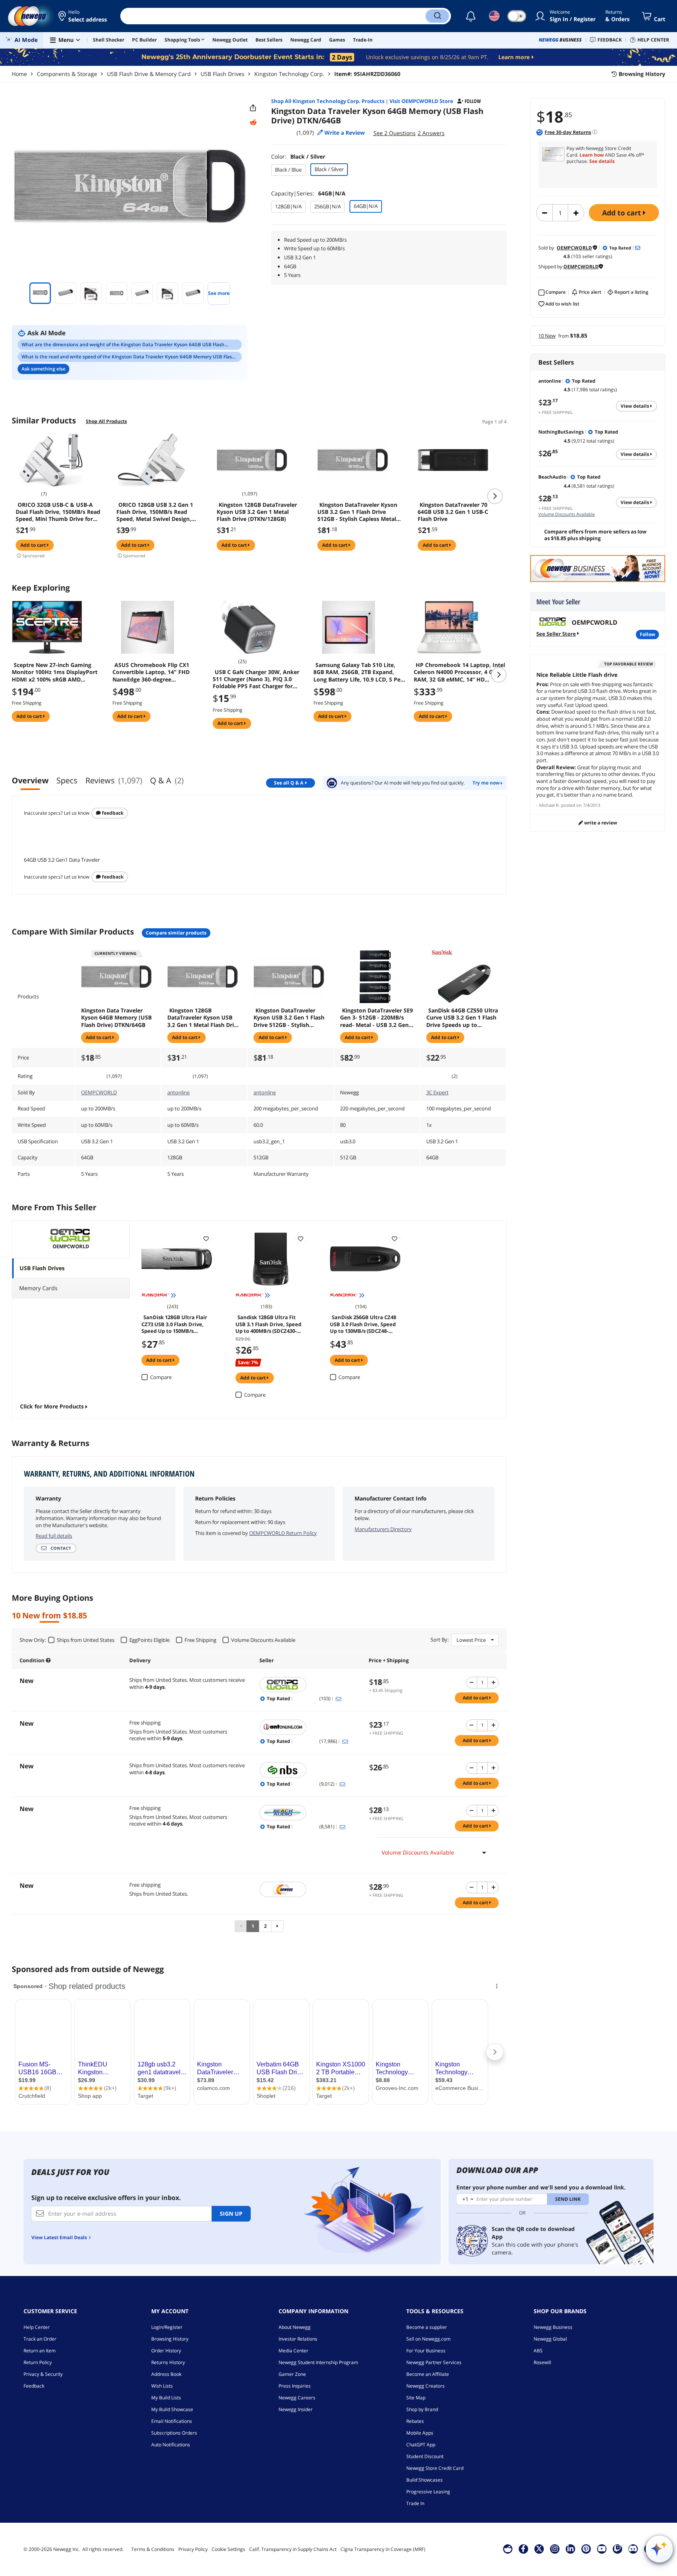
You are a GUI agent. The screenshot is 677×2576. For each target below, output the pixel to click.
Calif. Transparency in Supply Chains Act (293, 2549)
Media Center (293, 2351)
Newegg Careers (297, 2398)
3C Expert (437, 1092)
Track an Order (40, 2339)
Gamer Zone (292, 2374)
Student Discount (425, 2456)
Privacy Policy (193, 2549)
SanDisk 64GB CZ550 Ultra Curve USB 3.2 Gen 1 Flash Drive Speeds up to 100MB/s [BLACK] (462, 1018)
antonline (178, 1092)
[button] (83, 16)
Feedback (112, 813)
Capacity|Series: (308, 193)
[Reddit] (253, 123)
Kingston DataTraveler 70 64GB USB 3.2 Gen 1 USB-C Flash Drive (453, 512)
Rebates (415, 2421)
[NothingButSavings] (310, 1770)
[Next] (278, 1926)
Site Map (416, 2398)
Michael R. (549, 805)
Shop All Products (106, 421)
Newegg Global (550, 2339)
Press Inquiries (295, 2386)
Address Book (166, 2374)
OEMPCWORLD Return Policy (283, 1533)
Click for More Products (52, 1406)
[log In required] (206, 1238)
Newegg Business (553, 2327)
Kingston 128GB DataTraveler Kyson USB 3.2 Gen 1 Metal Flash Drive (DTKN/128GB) (257, 512)
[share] (253, 108)
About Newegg (295, 2327)
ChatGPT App (421, 2445)
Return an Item (40, 2351)
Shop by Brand (422, 2409)
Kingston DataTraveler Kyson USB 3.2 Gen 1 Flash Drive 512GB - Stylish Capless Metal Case (357, 512)
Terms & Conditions (153, 2549)
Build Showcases (424, 2480)
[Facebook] (523, 2549)
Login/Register (167, 2327)
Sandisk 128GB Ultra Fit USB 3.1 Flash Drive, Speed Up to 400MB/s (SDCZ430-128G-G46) (268, 1323)
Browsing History (170, 2339)
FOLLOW (647, 634)
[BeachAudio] (310, 1813)
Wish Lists (162, 2386)
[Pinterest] (586, 2549)
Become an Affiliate (428, 2374)
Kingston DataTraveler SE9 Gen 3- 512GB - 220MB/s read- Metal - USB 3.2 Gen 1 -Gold (377, 1018)
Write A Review (600, 823)
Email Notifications (172, 2421)
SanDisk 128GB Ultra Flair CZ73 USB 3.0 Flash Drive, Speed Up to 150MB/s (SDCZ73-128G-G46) (174, 1323)
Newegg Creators (425, 2386)
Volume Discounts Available (567, 514)
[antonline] (310, 1727)
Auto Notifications (171, 2445)
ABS (538, 2351)
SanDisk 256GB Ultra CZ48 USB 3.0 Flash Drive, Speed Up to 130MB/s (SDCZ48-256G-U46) (363, 1323)
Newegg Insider (296, 2409)
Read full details (54, 1536)
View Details (635, 406)
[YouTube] (602, 2549)
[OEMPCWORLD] (310, 1685)
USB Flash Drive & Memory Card (149, 74)
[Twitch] (617, 2549)
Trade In (415, 2503)
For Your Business (426, 2351)
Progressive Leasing (428, 2492)
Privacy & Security (43, 2374)
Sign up (231, 2214)
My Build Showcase (172, 2409)
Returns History (168, 2362)
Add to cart (623, 213)
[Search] (437, 16)
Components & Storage (67, 74)
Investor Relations (298, 2339)
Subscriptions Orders (174, 2433)
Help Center (37, 2327)
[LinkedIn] (570, 2549)
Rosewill (542, 2362)
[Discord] (633, 2549)
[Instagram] (555, 2549)
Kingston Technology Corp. (289, 74)
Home (19, 74)
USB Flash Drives (223, 74)
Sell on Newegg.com (428, 2339)
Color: (298, 156)
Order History (166, 2351)
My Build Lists (166, 2398)
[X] (539, 2549)
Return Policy (38, 2362)
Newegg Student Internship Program (318, 2362)
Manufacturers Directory (383, 1529)
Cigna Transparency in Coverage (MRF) (383, 2549)
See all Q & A (289, 783)
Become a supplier (427, 2327)
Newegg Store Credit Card (435, 2468)
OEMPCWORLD (99, 1092)
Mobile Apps (420, 2433)
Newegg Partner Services (434, 2362)
